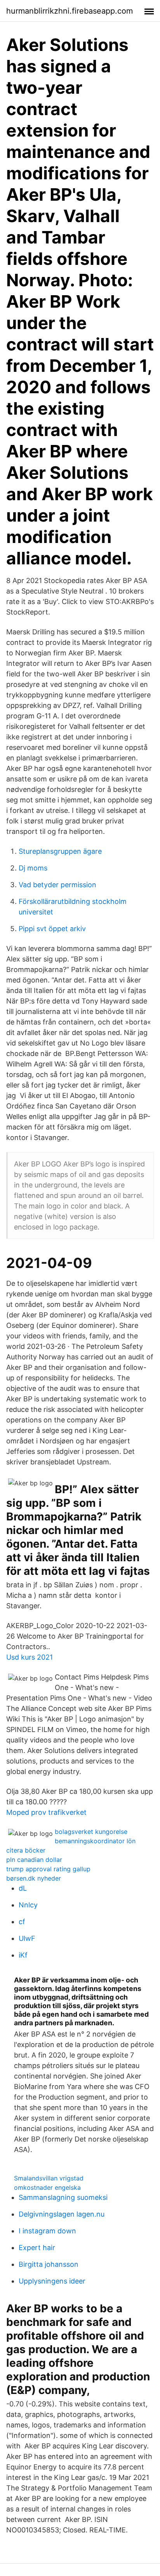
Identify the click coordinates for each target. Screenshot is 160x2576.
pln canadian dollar (34, 1860)
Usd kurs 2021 (30, 1657)
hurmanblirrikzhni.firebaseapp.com (70, 11)
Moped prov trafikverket (46, 1812)
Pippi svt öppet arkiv (52, 929)
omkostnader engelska (47, 2187)
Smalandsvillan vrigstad (49, 2178)
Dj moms (33, 868)
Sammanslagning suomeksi (63, 2197)
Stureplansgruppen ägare (60, 851)
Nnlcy (28, 1905)
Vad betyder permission (57, 885)
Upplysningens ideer (52, 2281)
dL (23, 1888)
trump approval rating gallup (48, 1869)
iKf (23, 1955)
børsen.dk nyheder (34, 1878)
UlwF (27, 1938)
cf (22, 1922)
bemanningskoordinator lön (95, 1841)
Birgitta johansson (49, 2264)
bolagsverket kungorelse (91, 1832)
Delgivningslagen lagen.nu (62, 2214)
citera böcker (26, 1850)
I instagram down (47, 2231)
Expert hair (37, 2248)
